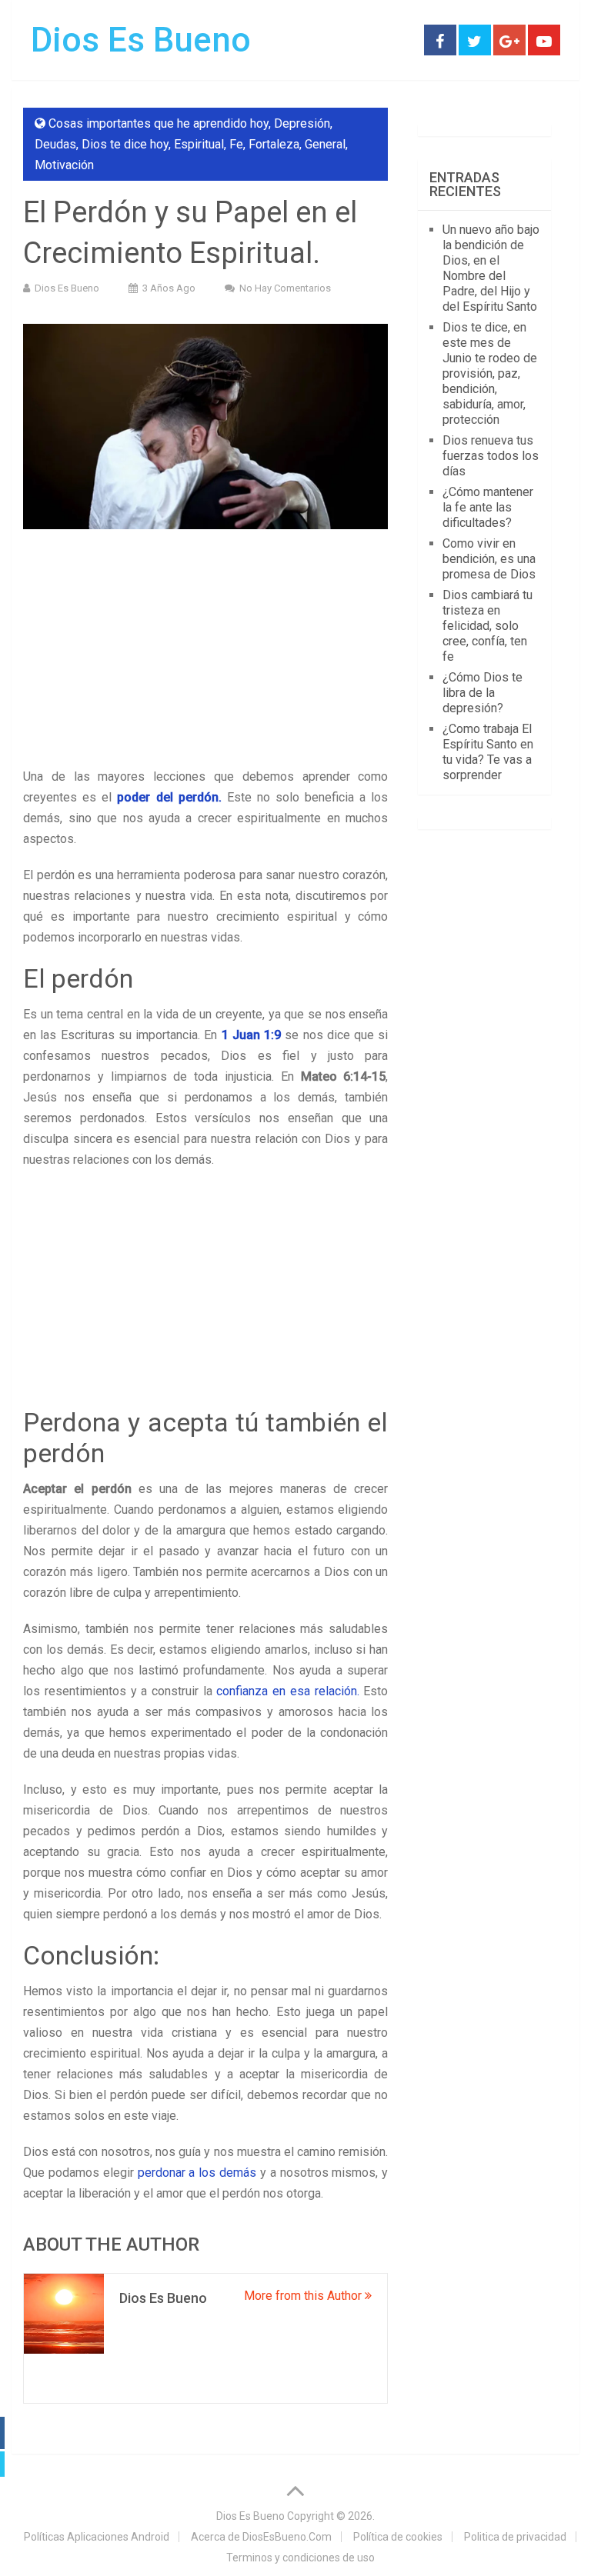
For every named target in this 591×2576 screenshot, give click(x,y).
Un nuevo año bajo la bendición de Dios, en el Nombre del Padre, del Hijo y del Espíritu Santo (491, 268)
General (325, 144)
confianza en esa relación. (287, 1691)
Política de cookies (398, 2537)
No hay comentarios (285, 288)
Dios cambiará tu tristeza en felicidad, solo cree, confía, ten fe (487, 626)
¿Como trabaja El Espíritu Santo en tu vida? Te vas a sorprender (488, 752)
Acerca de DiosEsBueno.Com (261, 2537)
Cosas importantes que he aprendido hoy (159, 123)
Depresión (302, 123)
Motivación (64, 165)
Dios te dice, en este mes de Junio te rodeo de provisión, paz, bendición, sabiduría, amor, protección (490, 373)
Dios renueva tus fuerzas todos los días (491, 456)
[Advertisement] (205, 652)
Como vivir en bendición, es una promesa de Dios (489, 559)
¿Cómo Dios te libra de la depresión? (482, 693)
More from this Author (304, 2296)
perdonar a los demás (197, 2173)
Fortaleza (274, 144)
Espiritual (199, 144)
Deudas (55, 144)
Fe (236, 144)
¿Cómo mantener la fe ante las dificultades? (488, 507)
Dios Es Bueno (141, 40)
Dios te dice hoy (125, 144)
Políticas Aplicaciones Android (97, 2537)
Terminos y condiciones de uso (301, 2558)
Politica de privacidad (515, 2537)
